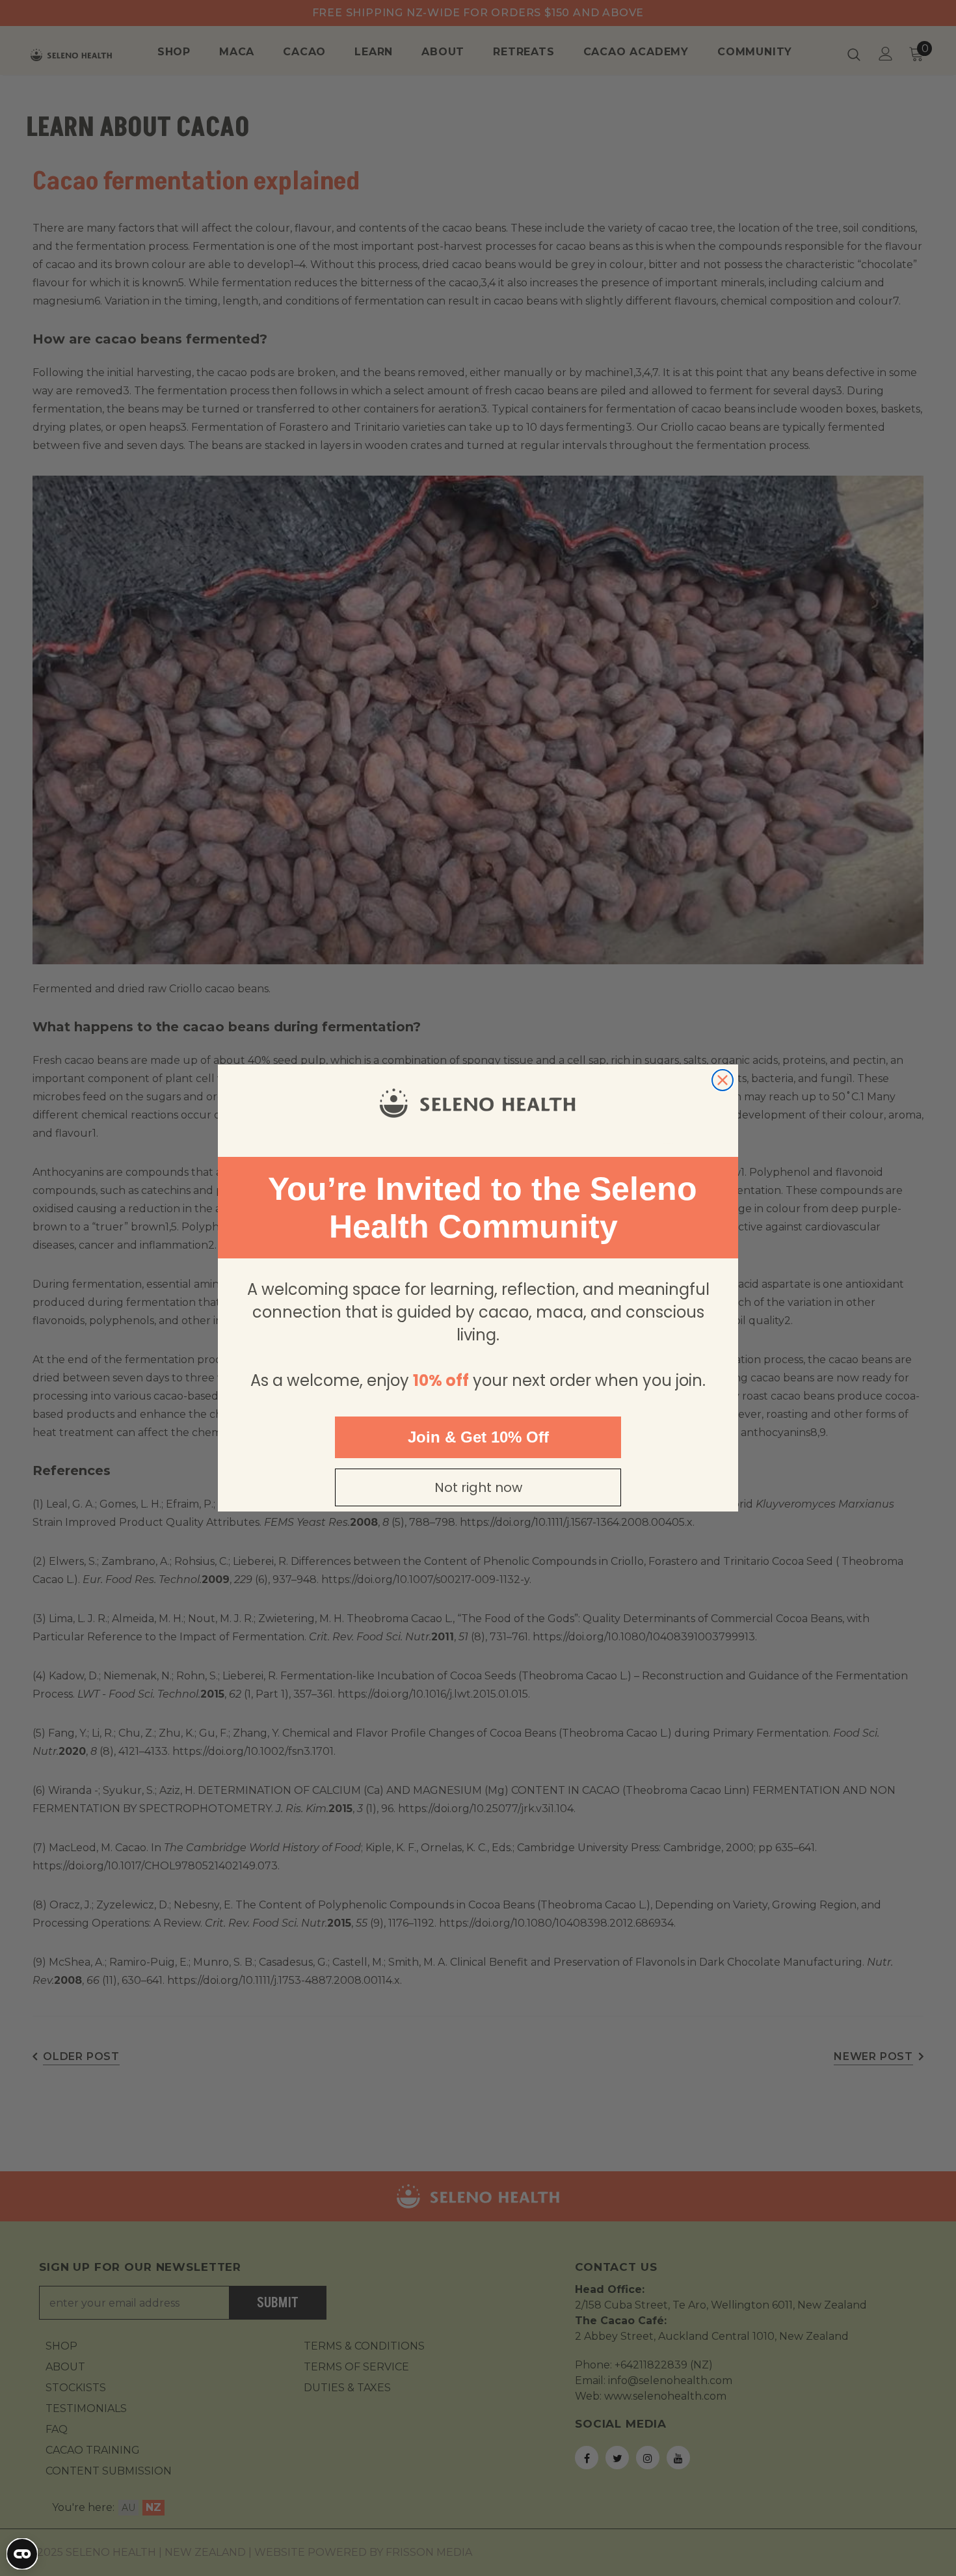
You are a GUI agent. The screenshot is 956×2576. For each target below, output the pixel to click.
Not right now (478, 1487)
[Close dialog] (723, 1080)
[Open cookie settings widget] (22, 2554)
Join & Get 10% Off (478, 1437)
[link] (478, 1104)
